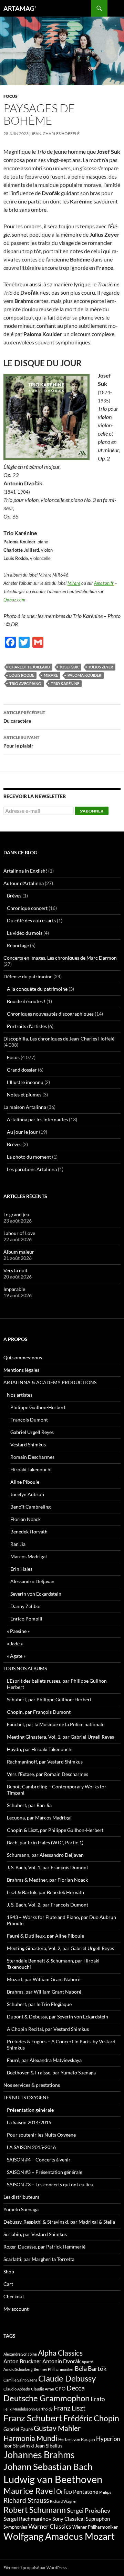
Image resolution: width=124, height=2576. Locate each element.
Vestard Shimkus (28, 1444)
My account (16, 2309)
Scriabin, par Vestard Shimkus (35, 2234)
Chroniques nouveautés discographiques (50, 1014)
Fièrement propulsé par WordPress (35, 2568)
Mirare (74, 583)
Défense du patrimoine (28, 976)
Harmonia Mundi (30, 2438)
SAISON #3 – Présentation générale (45, 2172)
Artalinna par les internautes (37, 1119)
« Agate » (16, 1656)
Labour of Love (19, 1233)
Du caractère (24, 717)
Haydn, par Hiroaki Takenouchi (40, 1749)
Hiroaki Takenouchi (31, 1469)
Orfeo (64, 2491)
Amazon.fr (104, 583)
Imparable (14, 1289)
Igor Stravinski (19, 2446)
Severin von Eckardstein (36, 1594)
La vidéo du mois (25, 933)
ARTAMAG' (20, 8)
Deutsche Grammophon (46, 2398)
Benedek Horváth (29, 1532)
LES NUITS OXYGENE (26, 2097)
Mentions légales (21, 1370)
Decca (76, 2388)
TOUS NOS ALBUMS (25, 1668)
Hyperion (108, 2439)
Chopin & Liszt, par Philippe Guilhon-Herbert (55, 1830)
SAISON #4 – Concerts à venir (39, 2160)
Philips (105, 2492)
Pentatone (86, 2492)
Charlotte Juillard (30, 667)
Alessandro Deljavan (32, 1581)
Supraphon (98, 2519)
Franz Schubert (33, 2418)
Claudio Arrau (43, 2389)
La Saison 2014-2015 (29, 2122)
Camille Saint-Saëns (20, 2380)
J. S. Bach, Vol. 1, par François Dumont (48, 1867)
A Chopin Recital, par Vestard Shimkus (48, 2029)
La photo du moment (29, 1157)
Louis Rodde (22, 675)
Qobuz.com (14, 600)
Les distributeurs (21, 2197)
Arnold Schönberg (18, 2369)
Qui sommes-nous (23, 1357)
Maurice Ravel (29, 2491)
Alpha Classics (60, 2353)
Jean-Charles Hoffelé (55, 134)
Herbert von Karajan (77, 2439)
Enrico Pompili (26, 1619)
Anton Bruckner (22, 2361)
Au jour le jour (22, 1132)
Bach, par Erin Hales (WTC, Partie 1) (45, 1842)
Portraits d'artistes (27, 1026)
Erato (98, 2399)
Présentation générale (30, 2110)
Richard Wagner (63, 2501)
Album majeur (19, 1252)
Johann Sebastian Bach (48, 2466)
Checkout (14, 2296)
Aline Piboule (25, 1482)
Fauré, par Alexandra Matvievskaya (44, 2060)
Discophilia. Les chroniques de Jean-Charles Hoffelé (59, 1039)
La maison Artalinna (25, 1107)
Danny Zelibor (26, 1606)
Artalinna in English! (25, 871)
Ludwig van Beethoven (53, 2479)
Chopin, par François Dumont (39, 1712)
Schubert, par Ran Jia (29, 1805)
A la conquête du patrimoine (37, 989)
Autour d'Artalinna (24, 883)
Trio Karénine (65, 683)
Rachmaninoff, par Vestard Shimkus (45, 1762)
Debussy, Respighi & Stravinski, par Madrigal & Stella (59, 2222)
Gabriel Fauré (18, 2429)
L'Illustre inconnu (25, 1082)
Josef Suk (69, 667)
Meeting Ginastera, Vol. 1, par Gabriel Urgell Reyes (60, 1737)
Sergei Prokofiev (89, 2511)
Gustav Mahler (57, 2428)
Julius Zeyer (101, 667)
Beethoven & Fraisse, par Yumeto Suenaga (51, 2073)
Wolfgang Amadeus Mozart (59, 2536)
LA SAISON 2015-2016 (31, 2147)
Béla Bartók (91, 2368)
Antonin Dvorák (61, 2361)
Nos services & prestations (32, 2085)
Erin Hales (21, 1569)
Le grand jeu (16, 1214)
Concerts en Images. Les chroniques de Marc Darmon (60, 958)
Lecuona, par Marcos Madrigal (39, 1818)
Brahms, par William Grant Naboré (44, 1992)
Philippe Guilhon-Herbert (38, 1407)
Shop (9, 2271)
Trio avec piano (25, 683)
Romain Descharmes (32, 1457)
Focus (11, 96)
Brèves (14, 896)
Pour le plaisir (21, 742)
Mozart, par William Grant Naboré (44, 1979)
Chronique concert (27, 908)
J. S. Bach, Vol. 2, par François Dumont (48, 1905)
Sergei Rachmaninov (27, 2519)
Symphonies (15, 2527)
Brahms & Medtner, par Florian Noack (47, 1880)
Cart (8, 2284)
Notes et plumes (24, 1095)
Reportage (18, 945)
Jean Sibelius (49, 2446)
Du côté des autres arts (31, 920)
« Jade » (15, 1643)
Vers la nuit (15, 1270)
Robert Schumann (35, 2510)
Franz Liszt (70, 2408)
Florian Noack (25, 1519)
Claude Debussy (67, 2378)
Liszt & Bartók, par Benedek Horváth (45, 1892)
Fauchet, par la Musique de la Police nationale (56, 1724)
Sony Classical (69, 2519)
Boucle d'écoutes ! (26, 1001)
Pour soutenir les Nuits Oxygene (41, 2135)
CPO (60, 2389)
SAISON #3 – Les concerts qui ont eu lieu (50, 2184)
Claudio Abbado (17, 2389)
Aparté (87, 2362)
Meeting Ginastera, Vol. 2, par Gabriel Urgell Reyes (60, 1948)
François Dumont (29, 1420)
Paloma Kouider (84, 675)
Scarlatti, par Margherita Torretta (39, 2259)
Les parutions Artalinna (32, 1169)
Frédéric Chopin (91, 2418)
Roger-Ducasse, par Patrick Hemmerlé (44, 2247)
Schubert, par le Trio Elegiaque (39, 2004)
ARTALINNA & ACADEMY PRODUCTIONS (50, 1382)
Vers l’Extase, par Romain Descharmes (48, 1774)
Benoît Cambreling (30, 1507)
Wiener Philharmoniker (95, 2527)
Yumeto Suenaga (21, 2209)
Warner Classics (50, 2526)
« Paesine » (18, 1631)
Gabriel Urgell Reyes (32, 1432)
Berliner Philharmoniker (54, 2369)
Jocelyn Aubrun (27, 1494)
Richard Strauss (26, 2500)
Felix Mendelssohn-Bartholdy (28, 2409)
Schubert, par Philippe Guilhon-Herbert (49, 1699)
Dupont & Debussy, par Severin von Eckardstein (58, 2017)
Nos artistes (20, 1395)
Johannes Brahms (39, 2455)
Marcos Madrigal (29, 1556)
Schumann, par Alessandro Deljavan (45, 1855)
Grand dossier (22, 1070)
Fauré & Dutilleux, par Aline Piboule (45, 1936)
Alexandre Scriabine (20, 2354)
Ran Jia (18, 1544)
